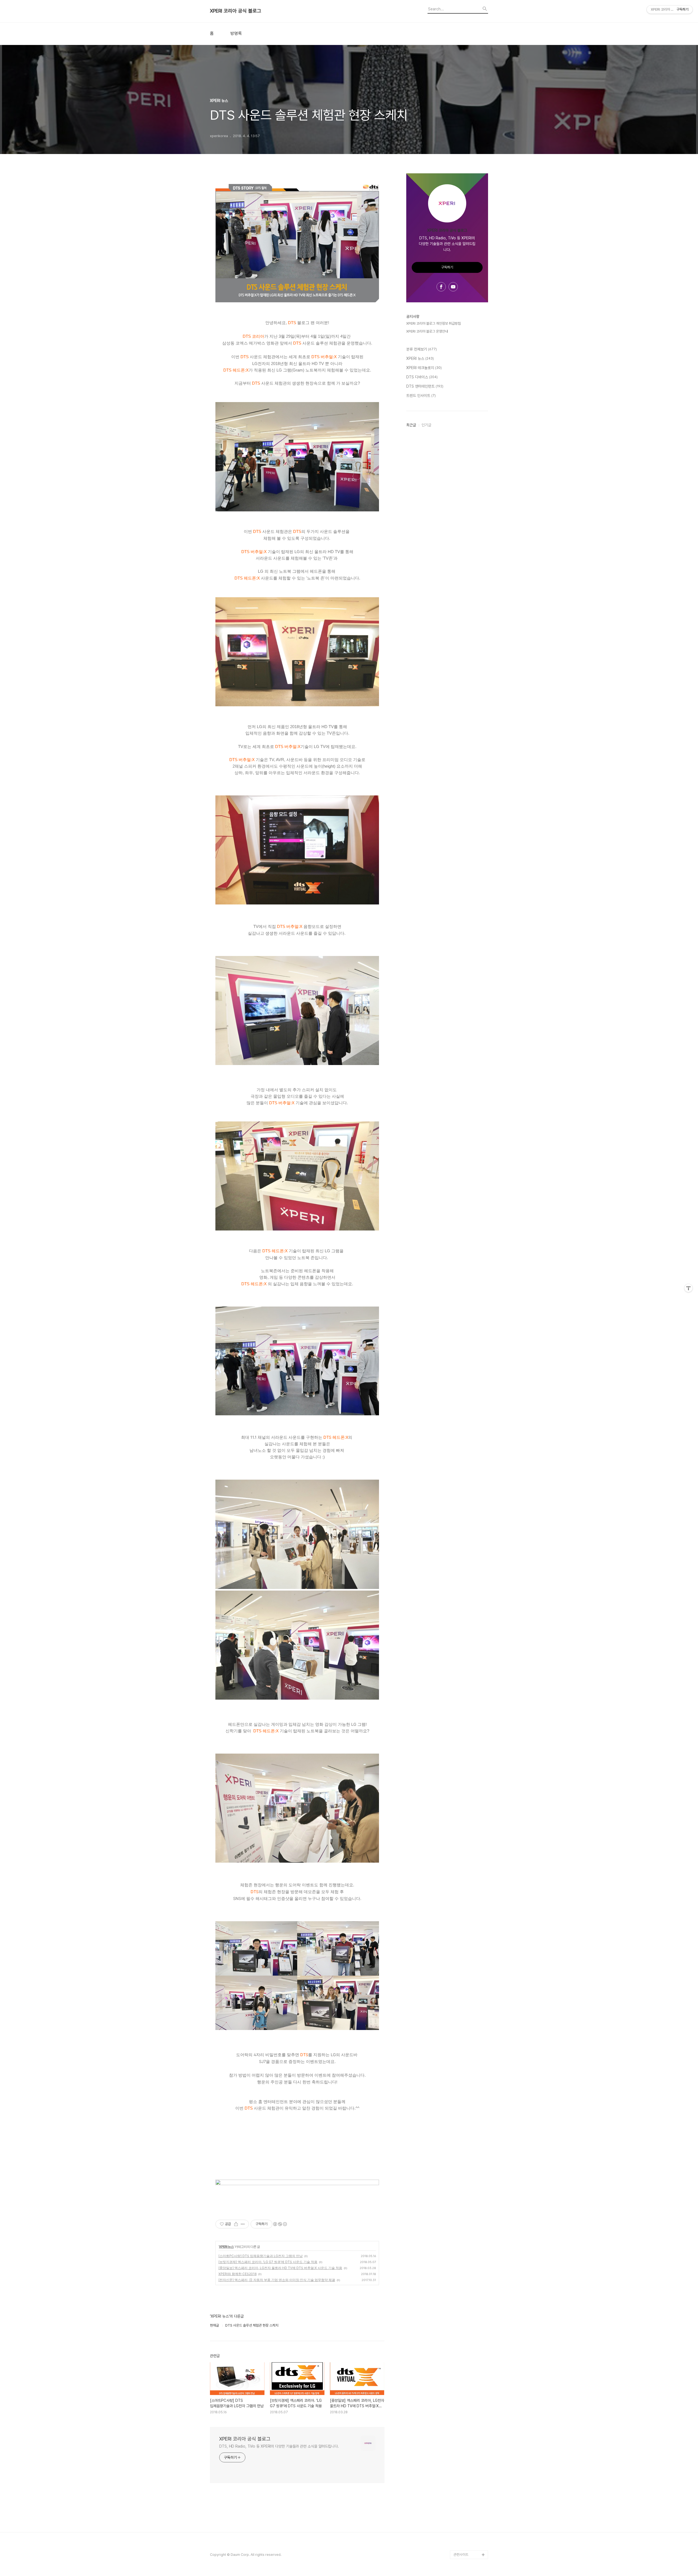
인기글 (426, 425)
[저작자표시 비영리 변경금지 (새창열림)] (280, 2224)
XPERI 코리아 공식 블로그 (236, 11)
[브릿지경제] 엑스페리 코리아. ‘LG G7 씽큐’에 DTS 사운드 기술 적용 (268, 2262)
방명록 (236, 34)
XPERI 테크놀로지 (424, 368)
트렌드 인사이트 (421, 396)
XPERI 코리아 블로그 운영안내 (427, 331)
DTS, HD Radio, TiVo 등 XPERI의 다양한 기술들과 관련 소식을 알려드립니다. (279, 2446)
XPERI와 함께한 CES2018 (237, 2274)
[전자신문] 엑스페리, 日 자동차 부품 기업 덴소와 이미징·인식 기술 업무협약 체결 (277, 2280)
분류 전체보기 (422, 349)
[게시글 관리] (243, 2224)
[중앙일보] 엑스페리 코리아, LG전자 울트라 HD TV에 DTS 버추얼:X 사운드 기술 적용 (280, 2268)
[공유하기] (236, 2224)
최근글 (411, 425)
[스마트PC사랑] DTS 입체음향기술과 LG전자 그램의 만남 (261, 2256)
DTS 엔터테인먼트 (425, 386)
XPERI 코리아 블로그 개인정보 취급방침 (434, 323)
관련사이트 (461, 2555)
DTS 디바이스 (422, 377)
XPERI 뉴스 (226, 2247)
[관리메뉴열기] (688, 1288)
